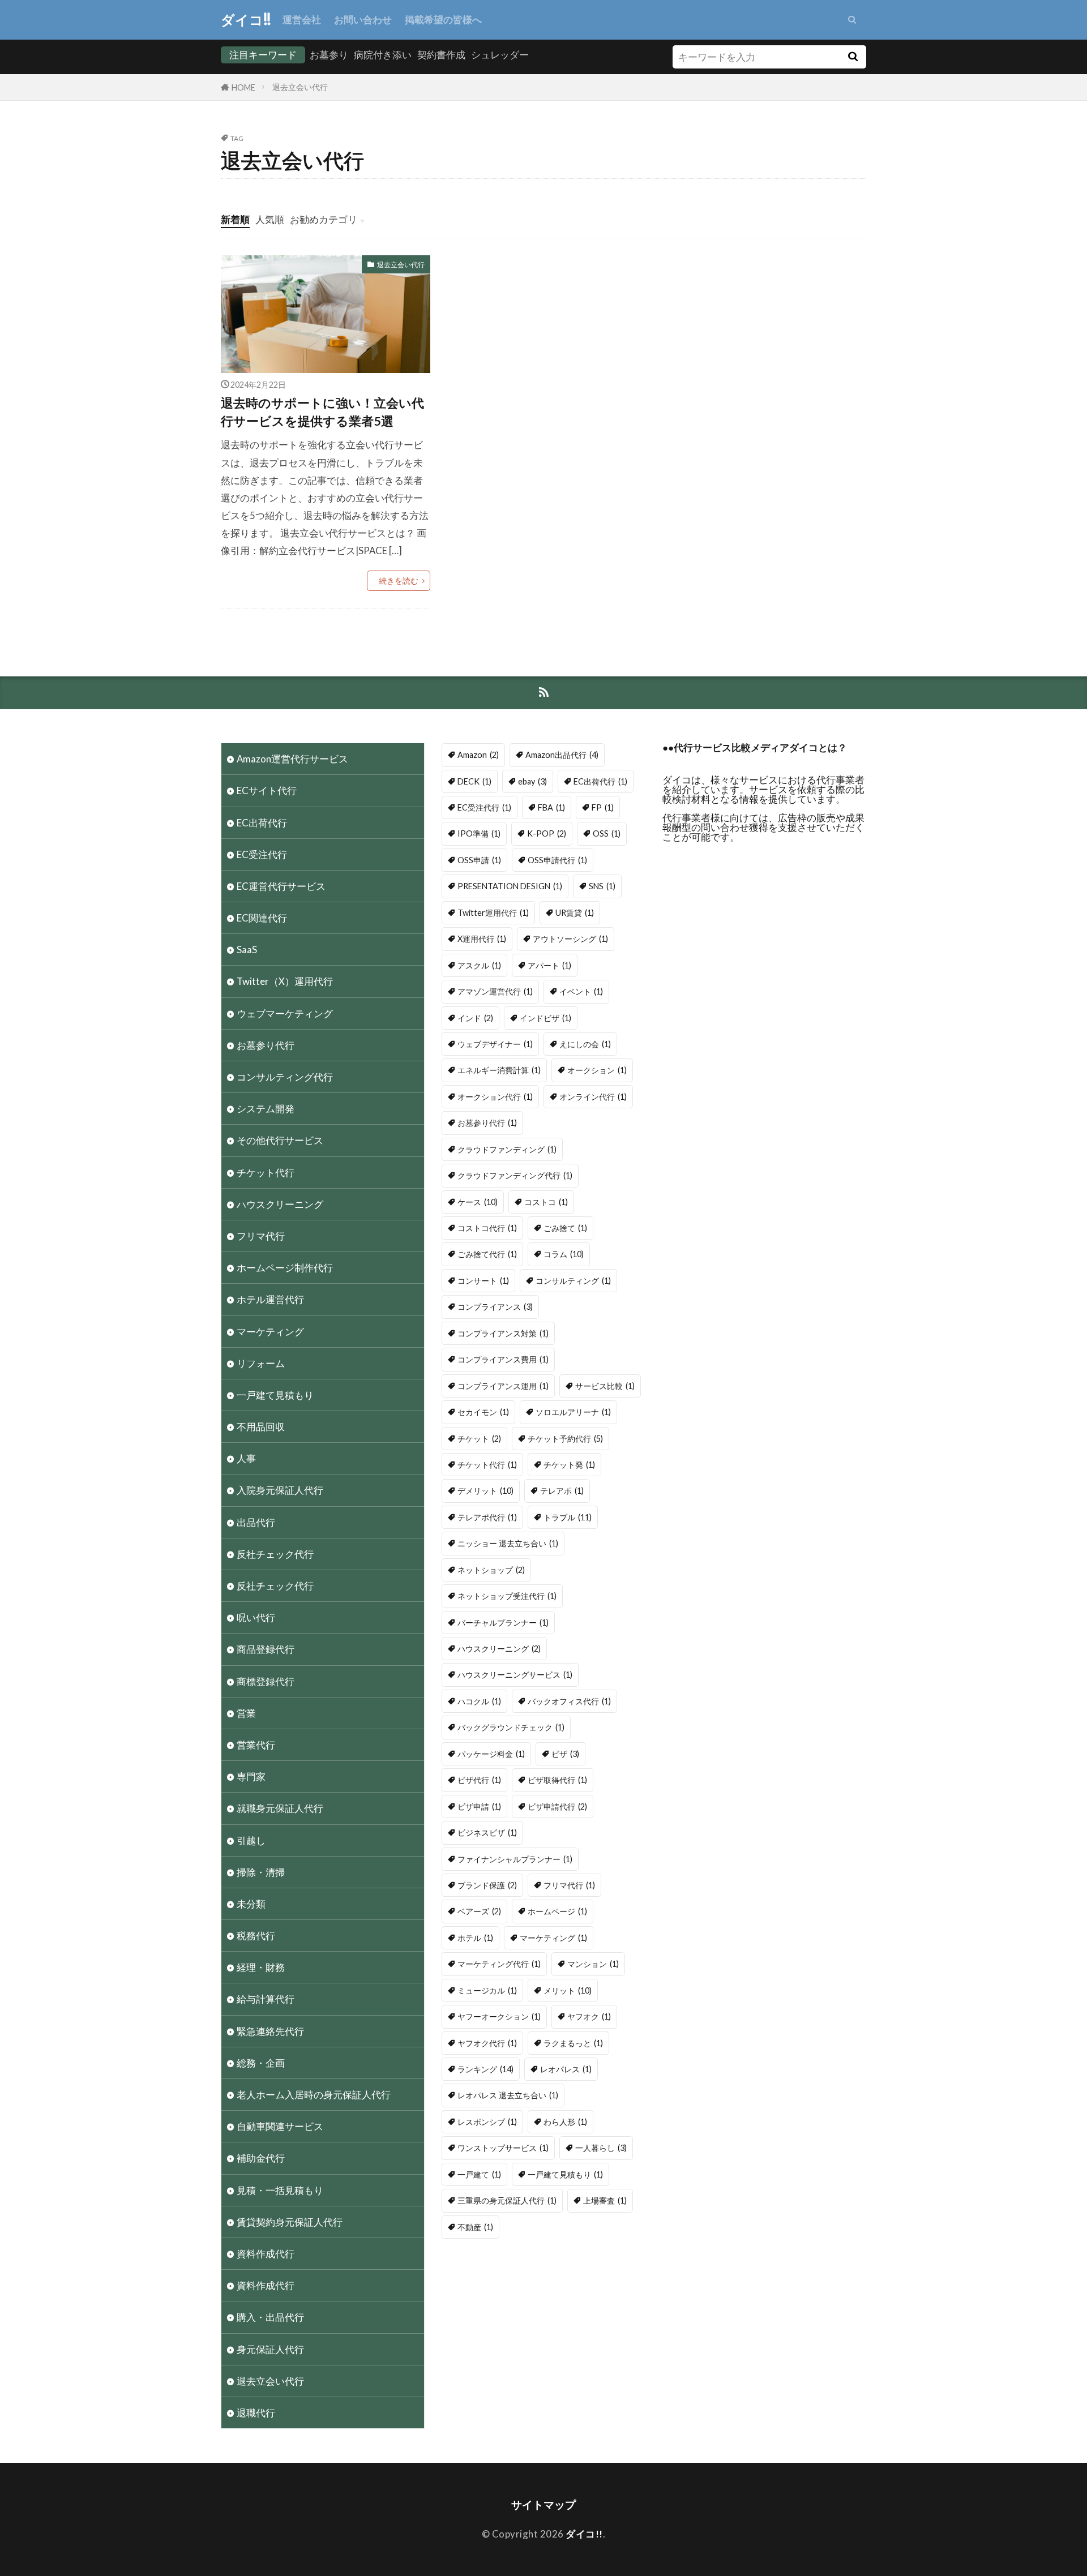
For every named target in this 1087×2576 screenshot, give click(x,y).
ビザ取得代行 (557, 1780)
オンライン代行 (593, 1097)
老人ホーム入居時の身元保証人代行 (314, 2095)
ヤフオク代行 (487, 2043)
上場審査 (605, 2200)
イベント (581, 991)
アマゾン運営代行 (495, 991)
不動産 (475, 2227)
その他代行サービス (280, 1140)
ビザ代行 (479, 1780)
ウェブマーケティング (285, 1013)
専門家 (251, 1776)
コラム (564, 1254)
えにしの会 (585, 1044)
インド (475, 1018)
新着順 (235, 219)
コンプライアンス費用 (503, 1359)
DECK (474, 781)
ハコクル (479, 1701)
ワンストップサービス (503, 2148)
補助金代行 (261, 2158)
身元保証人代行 (270, 2349)
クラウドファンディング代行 (515, 1175)
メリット (568, 1990)
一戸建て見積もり (275, 1395)
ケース (478, 1202)
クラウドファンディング (507, 1149)
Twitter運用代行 (493, 913)
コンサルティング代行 (285, 1077)
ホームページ (557, 1911)
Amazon (478, 755)
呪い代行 (256, 1617)
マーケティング (270, 1332)
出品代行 (256, 1522)
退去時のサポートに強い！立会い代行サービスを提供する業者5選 (322, 412)
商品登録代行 (266, 1649)
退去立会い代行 (300, 87)
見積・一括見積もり (280, 2190)
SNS (602, 886)
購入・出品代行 (270, 2317)
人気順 (270, 219)
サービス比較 (605, 1386)
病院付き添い (383, 55)
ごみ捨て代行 (487, 1254)
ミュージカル (487, 1990)
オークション (597, 1070)
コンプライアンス (495, 1307)
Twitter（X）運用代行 (285, 981)
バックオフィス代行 (569, 1701)
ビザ (565, 1754)
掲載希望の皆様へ (443, 20)
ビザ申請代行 (557, 1806)
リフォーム (261, 1363)
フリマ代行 (261, 1236)
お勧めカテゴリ (324, 219)
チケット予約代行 (565, 1439)
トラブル (568, 1517)
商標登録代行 (266, 1681)
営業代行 (256, 1745)
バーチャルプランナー (503, 1623)
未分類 (251, 1904)
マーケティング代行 (499, 1964)
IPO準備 (479, 833)
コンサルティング (573, 1281)
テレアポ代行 (487, 1517)
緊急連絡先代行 (270, 2031)
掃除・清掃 (261, 1872)
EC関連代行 (262, 918)
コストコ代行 (487, 1228)
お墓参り (329, 55)
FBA (551, 807)
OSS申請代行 (557, 860)
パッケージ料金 (491, 1754)
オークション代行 (495, 1097)
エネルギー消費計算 (499, 1070)
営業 (246, 1713)
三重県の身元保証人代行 (507, 2200)
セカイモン (483, 1412)
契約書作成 (441, 55)
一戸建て (479, 2174)
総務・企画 (261, 2063)
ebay (532, 781)
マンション (593, 1964)
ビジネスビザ (487, 1833)
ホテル (475, 1938)
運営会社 (302, 20)
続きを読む (399, 580)
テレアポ (562, 1491)
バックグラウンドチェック (511, 1727)
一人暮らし (601, 2148)
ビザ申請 (479, 1806)
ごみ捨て (565, 1228)
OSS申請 (479, 860)
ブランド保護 (487, 1885)
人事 (246, 1458)
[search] (853, 57)
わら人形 (565, 2122)
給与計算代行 (266, 1999)
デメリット (485, 1491)
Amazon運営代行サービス (292, 759)
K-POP (547, 833)
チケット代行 (266, 1173)
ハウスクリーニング (280, 1204)
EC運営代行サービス (281, 886)
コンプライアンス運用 (503, 1386)
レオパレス (566, 2069)
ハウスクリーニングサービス (515, 1675)
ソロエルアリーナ (573, 1412)
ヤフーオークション (499, 2016)
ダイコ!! (246, 20)
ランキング (485, 2069)
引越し (251, 1840)
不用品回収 (261, 1427)
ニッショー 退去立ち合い (508, 1543)
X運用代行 (482, 939)
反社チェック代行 (275, 1554)
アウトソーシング (570, 939)
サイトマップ (543, 2504)
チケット (479, 1439)
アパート (549, 965)
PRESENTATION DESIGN (510, 886)
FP (603, 807)
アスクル (479, 965)
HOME (243, 87)
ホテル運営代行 (270, 1299)
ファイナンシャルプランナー (515, 1859)
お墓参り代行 (266, 1045)
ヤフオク (589, 2016)
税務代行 (256, 1936)
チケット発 (569, 1465)
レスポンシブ (487, 2122)
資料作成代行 (266, 2254)
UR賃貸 (575, 913)
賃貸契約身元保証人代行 (290, 2222)
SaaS (247, 950)
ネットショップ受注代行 (507, 1596)
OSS (607, 833)
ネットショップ (491, 1570)
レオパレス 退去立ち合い (508, 2095)
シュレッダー (500, 55)
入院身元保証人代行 (280, 1490)
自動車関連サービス (280, 2126)
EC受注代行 (262, 854)
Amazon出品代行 (562, 755)
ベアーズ (479, 1911)
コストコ (546, 1202)
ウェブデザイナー (495, 1044)
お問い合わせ (363, 20)
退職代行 (256, 2413)
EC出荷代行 (262, 823)
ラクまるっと (573, 2043)
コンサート (483, 1281)
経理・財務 (261, 1967)
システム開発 (266, 1109)
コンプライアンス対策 (503, 1333)
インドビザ (545, 1018)
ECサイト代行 (267, 790)
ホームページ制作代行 (285, 1268)
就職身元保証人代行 (280, 1808)
